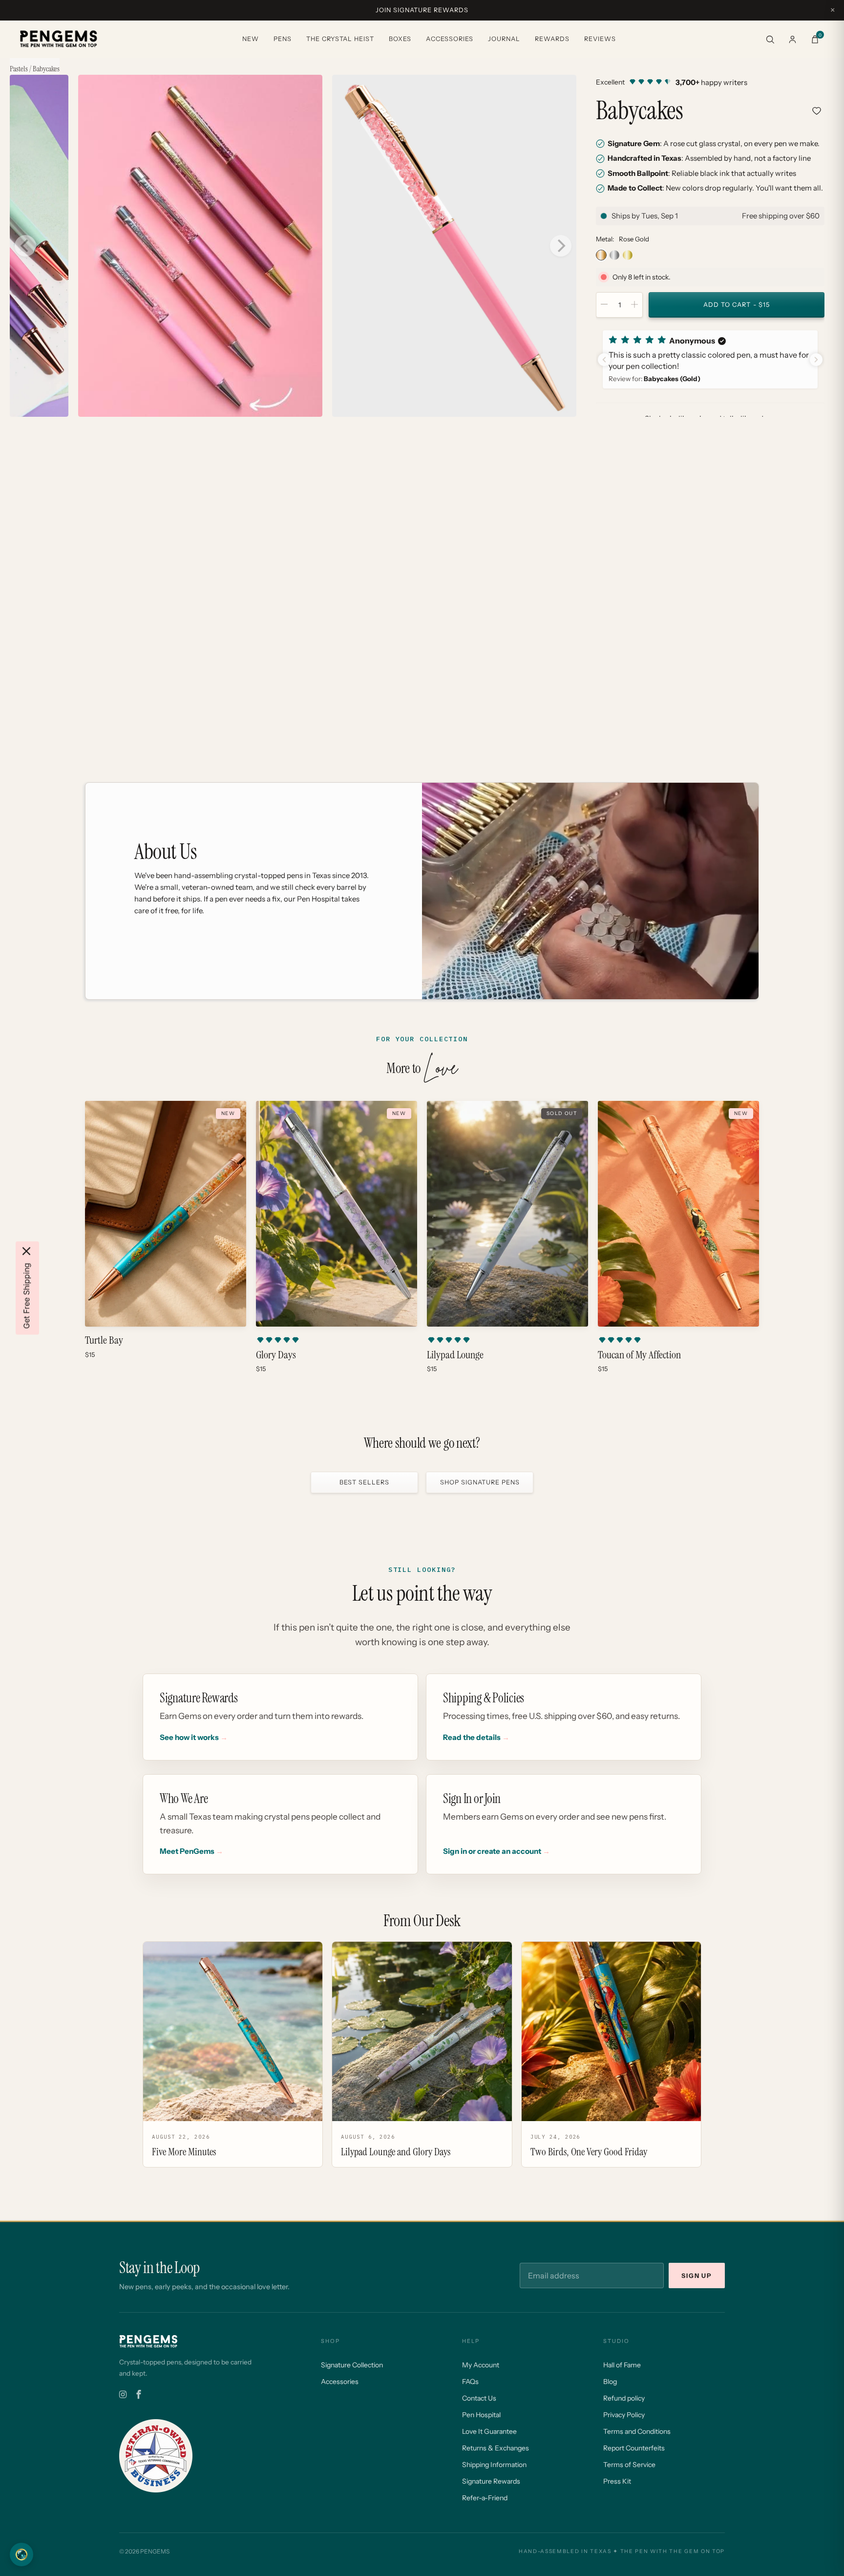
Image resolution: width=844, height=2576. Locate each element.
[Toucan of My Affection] (678, 1214)
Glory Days (276, 1355)
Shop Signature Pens (480, 1482)
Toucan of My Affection (639, 1355)
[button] (710, 359)
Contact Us (479, 2398)
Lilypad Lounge (455, 1355)
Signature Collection (352, 2365)
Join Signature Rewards (422, 10)
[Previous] (25, 246)
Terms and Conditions (637, 2431)
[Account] (792, 39)
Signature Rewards (491, 2481)
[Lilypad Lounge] (507, 1214)
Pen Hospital (481, 2415)
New (251, 39)
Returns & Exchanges (496, 2448)
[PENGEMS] (59, 39)
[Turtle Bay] (166, 1214)
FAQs (470, 2382)
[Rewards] (21, 2555)
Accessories (450, 39)
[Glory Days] (337, 1214)
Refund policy (624, 2398)
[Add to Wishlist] (817, 111)
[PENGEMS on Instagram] (123, 2395)
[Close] (26, 1251)
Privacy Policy (624, 2415)
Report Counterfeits (634, 2448)
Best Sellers (364, 1482)
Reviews (600, 39)
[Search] (770, 39)
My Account (481, 2365)
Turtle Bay (104, 1340)
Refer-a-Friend (485, 2498)
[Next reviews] (816, 360)
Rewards (552, 39)
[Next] (561, 246)
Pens (283, 39)
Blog (610, 2382)
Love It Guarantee (489, 2431)
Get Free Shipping (26, 1296)
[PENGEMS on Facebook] (139, 2395)
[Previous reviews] (604, 360)
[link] (710, 82)
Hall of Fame (622, 2365)
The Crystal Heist (340, 39)
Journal (504, 39)
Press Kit (617, 2481)
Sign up (697, 2276)
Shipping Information (494, 2465)
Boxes (400, 39)
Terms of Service (629, 2465)
